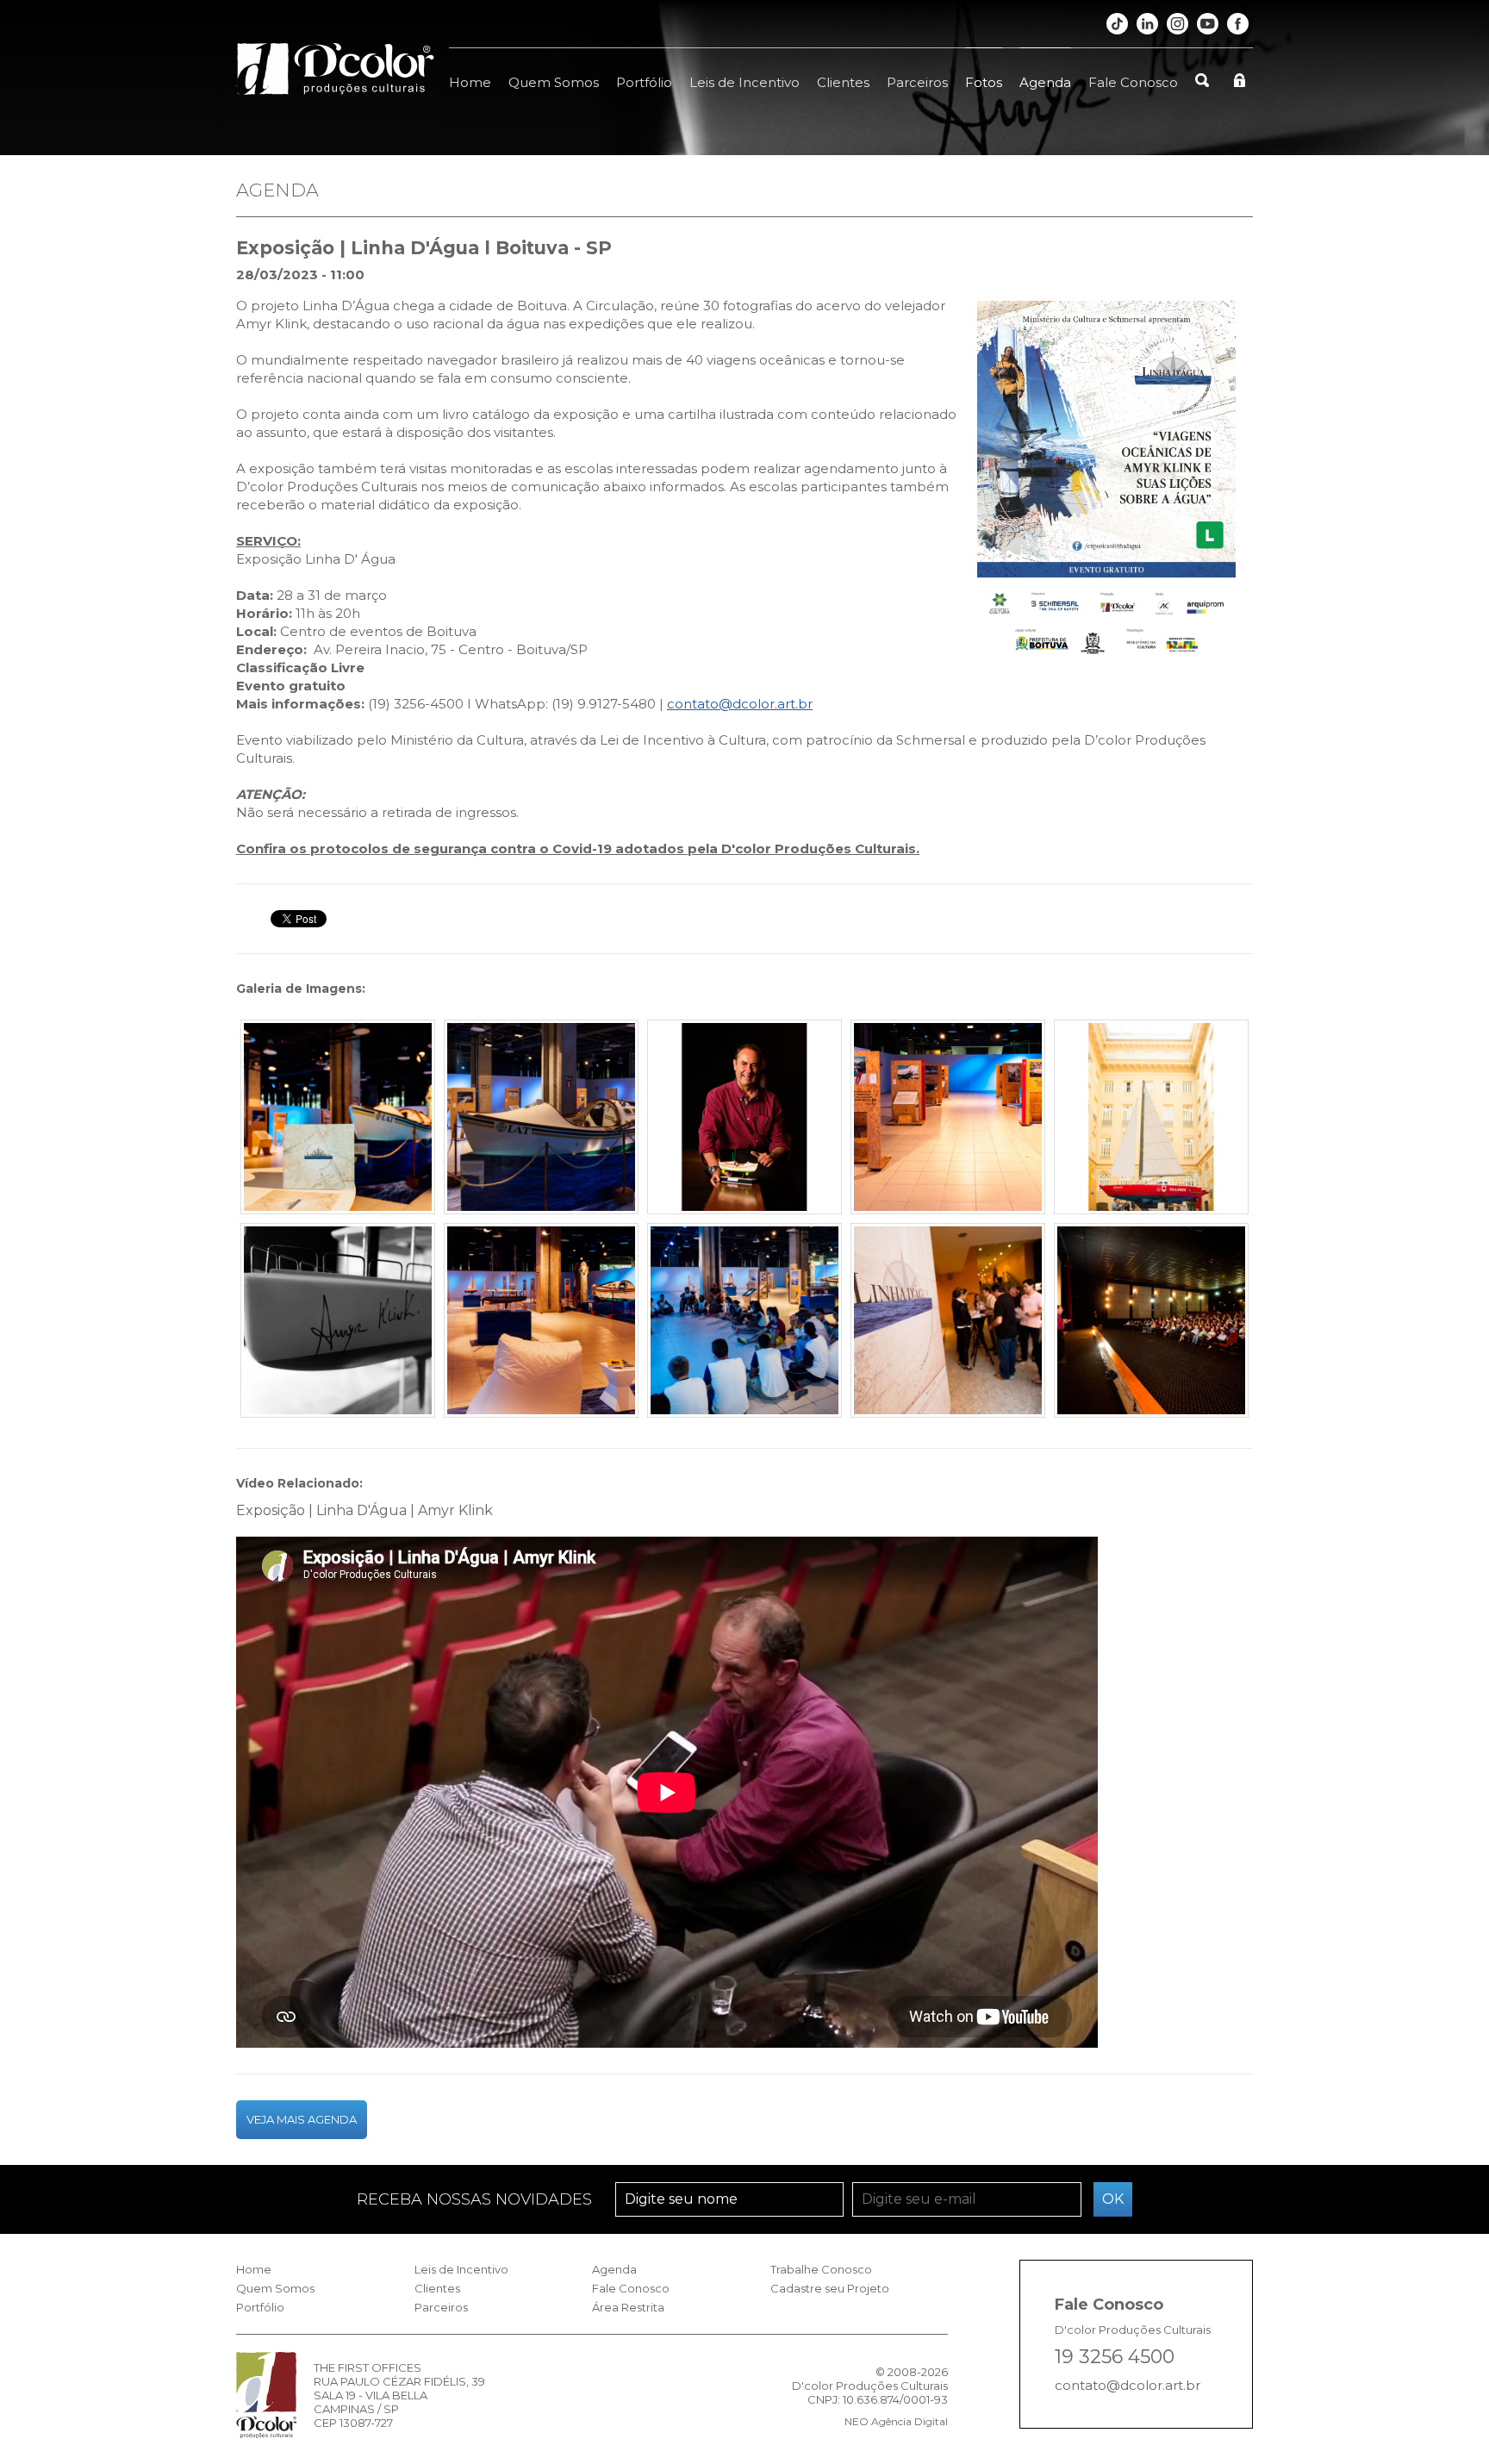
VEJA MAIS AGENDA (302, 2119)
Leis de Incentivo (744, 82)
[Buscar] (1202, 71)
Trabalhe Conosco (821, 2269)
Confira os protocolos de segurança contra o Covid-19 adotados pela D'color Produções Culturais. (578, 848)
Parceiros (917, 82)
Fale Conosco (1133, 82)
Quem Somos (554, 82)
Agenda (1045, 82)
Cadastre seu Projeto (830, 2288)
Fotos (984, 82)
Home (470, 82)
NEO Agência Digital (896, 2421)
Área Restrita (628, 2307)
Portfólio (644, 82)
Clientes (843, 82)
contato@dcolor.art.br (740, 704)
